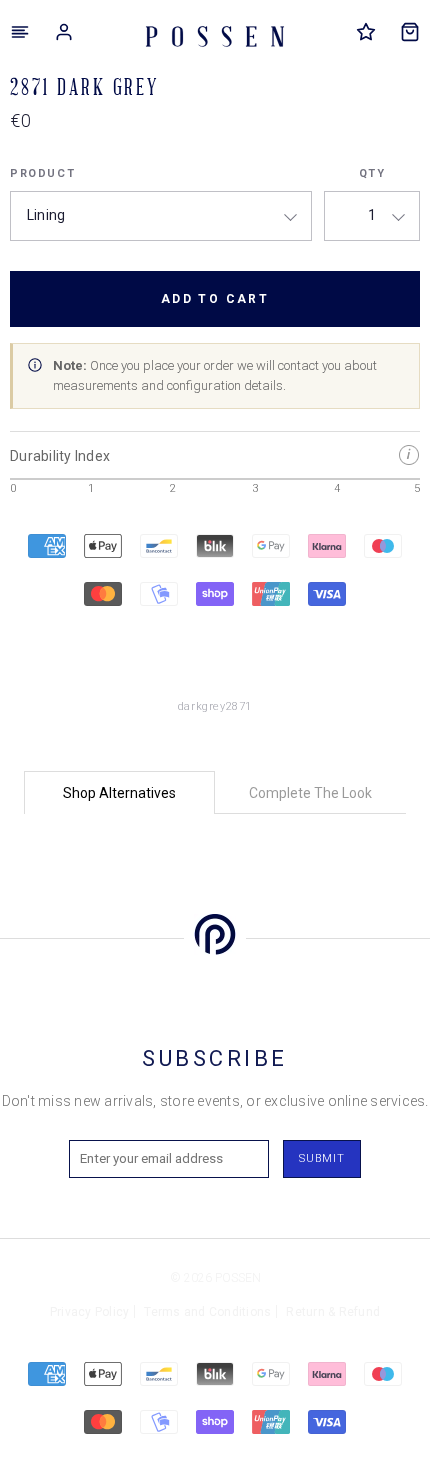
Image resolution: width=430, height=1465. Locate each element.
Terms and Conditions (207, 1312)
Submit (322, 1158)
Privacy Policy (90, 1312)
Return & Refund (333, 1312)
